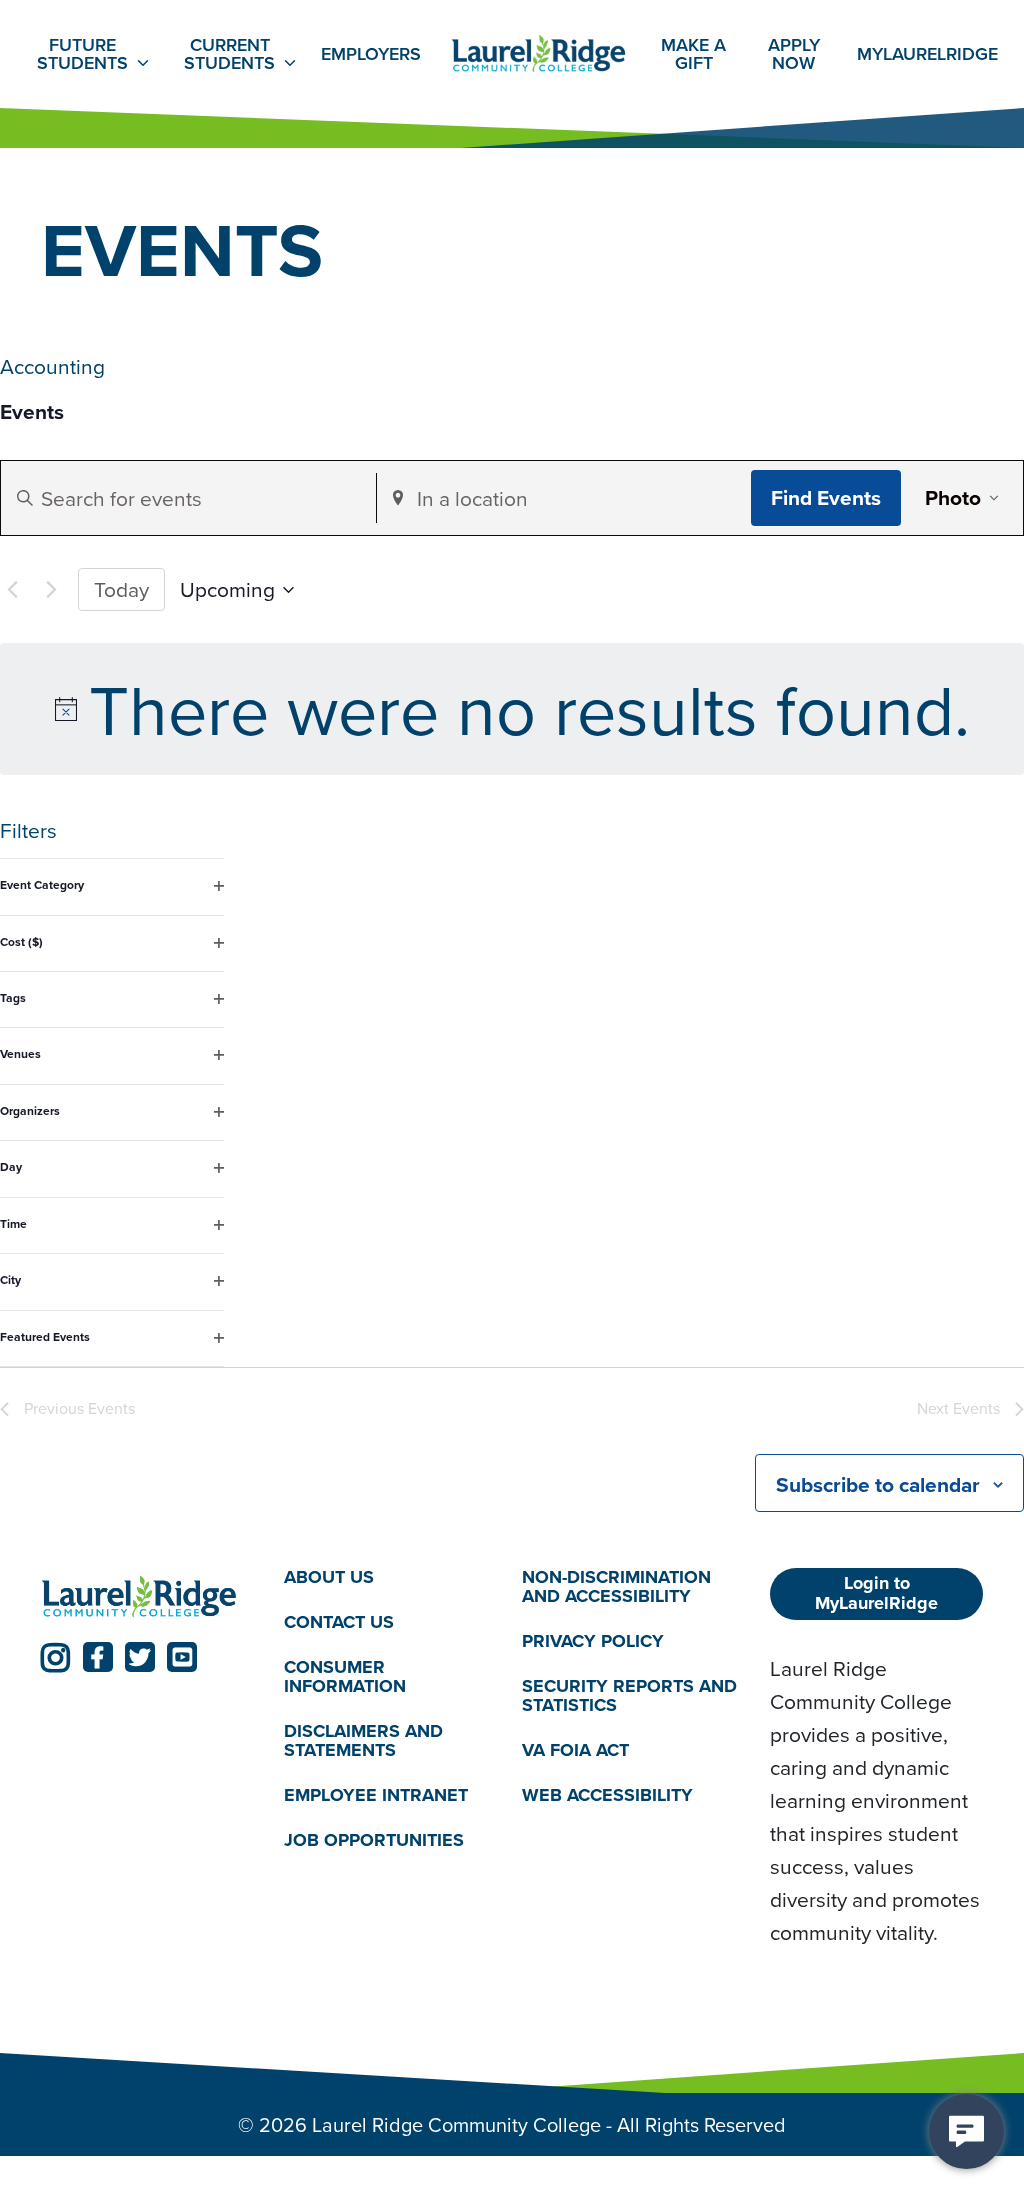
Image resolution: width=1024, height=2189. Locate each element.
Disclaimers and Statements (363, 1740)
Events (32, 412)
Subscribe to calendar (878, 1484)
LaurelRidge (927, 54)
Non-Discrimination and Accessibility (616, 1586)
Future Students (82, 54)
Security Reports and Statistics (629, 1695)
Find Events (826, 497)
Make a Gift (693, 54)
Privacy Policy (593, 1641)
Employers (371, 54)
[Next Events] (51, 590)
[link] (56, 1657)
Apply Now (794, 54)
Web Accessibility (607, 1795)
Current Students (229, 54)
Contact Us (339, 1622)
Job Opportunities (374, 1840)
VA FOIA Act (575, 1750)
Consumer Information (345, 1676)
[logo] (139, 1597)
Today (121, 589)
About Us (329, 1577)
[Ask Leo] (966, 2131)
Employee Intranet (376, 1795)
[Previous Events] (12, 590)
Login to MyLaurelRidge (876, 1593)
